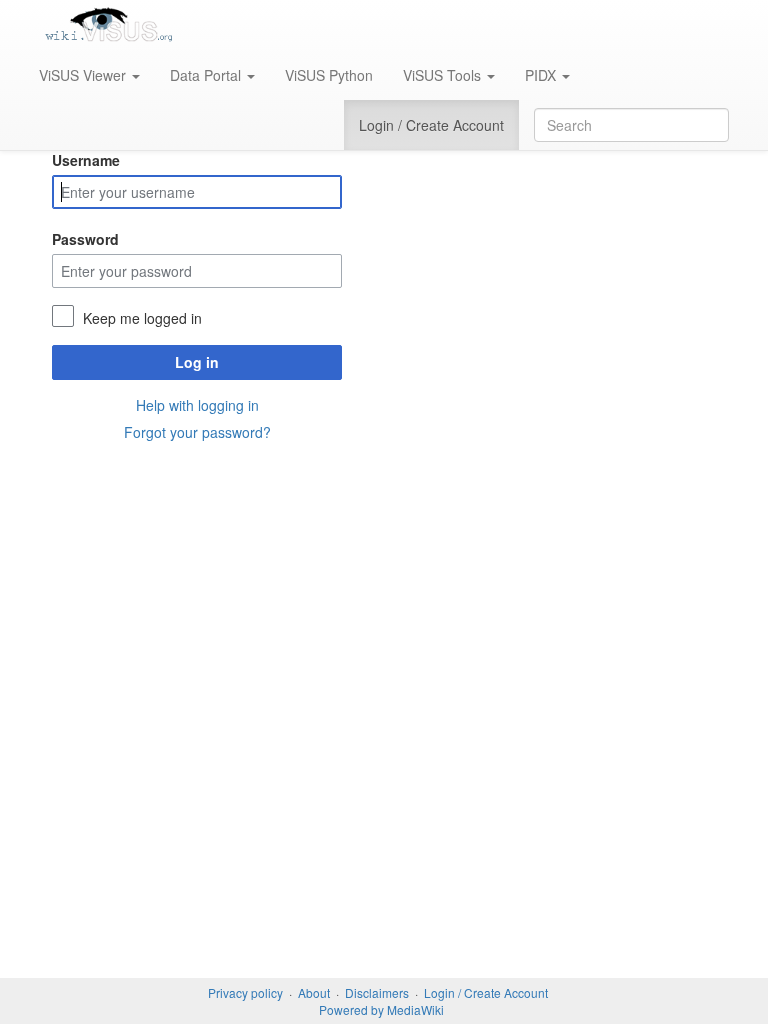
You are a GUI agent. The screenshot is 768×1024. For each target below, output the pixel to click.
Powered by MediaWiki (381, 1009)
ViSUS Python (329, 75)
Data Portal (207, 75)
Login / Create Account (431, 125)
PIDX (542, 75)
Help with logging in (197, 405)
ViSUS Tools (444, 75)
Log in (197, 362)
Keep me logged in (142, 318)
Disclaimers (377, 992)
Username (86, 160)
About (314, 992)
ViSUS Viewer (84, 75)
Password (85, 239)
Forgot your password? (197, 432)
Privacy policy (245, 992)
